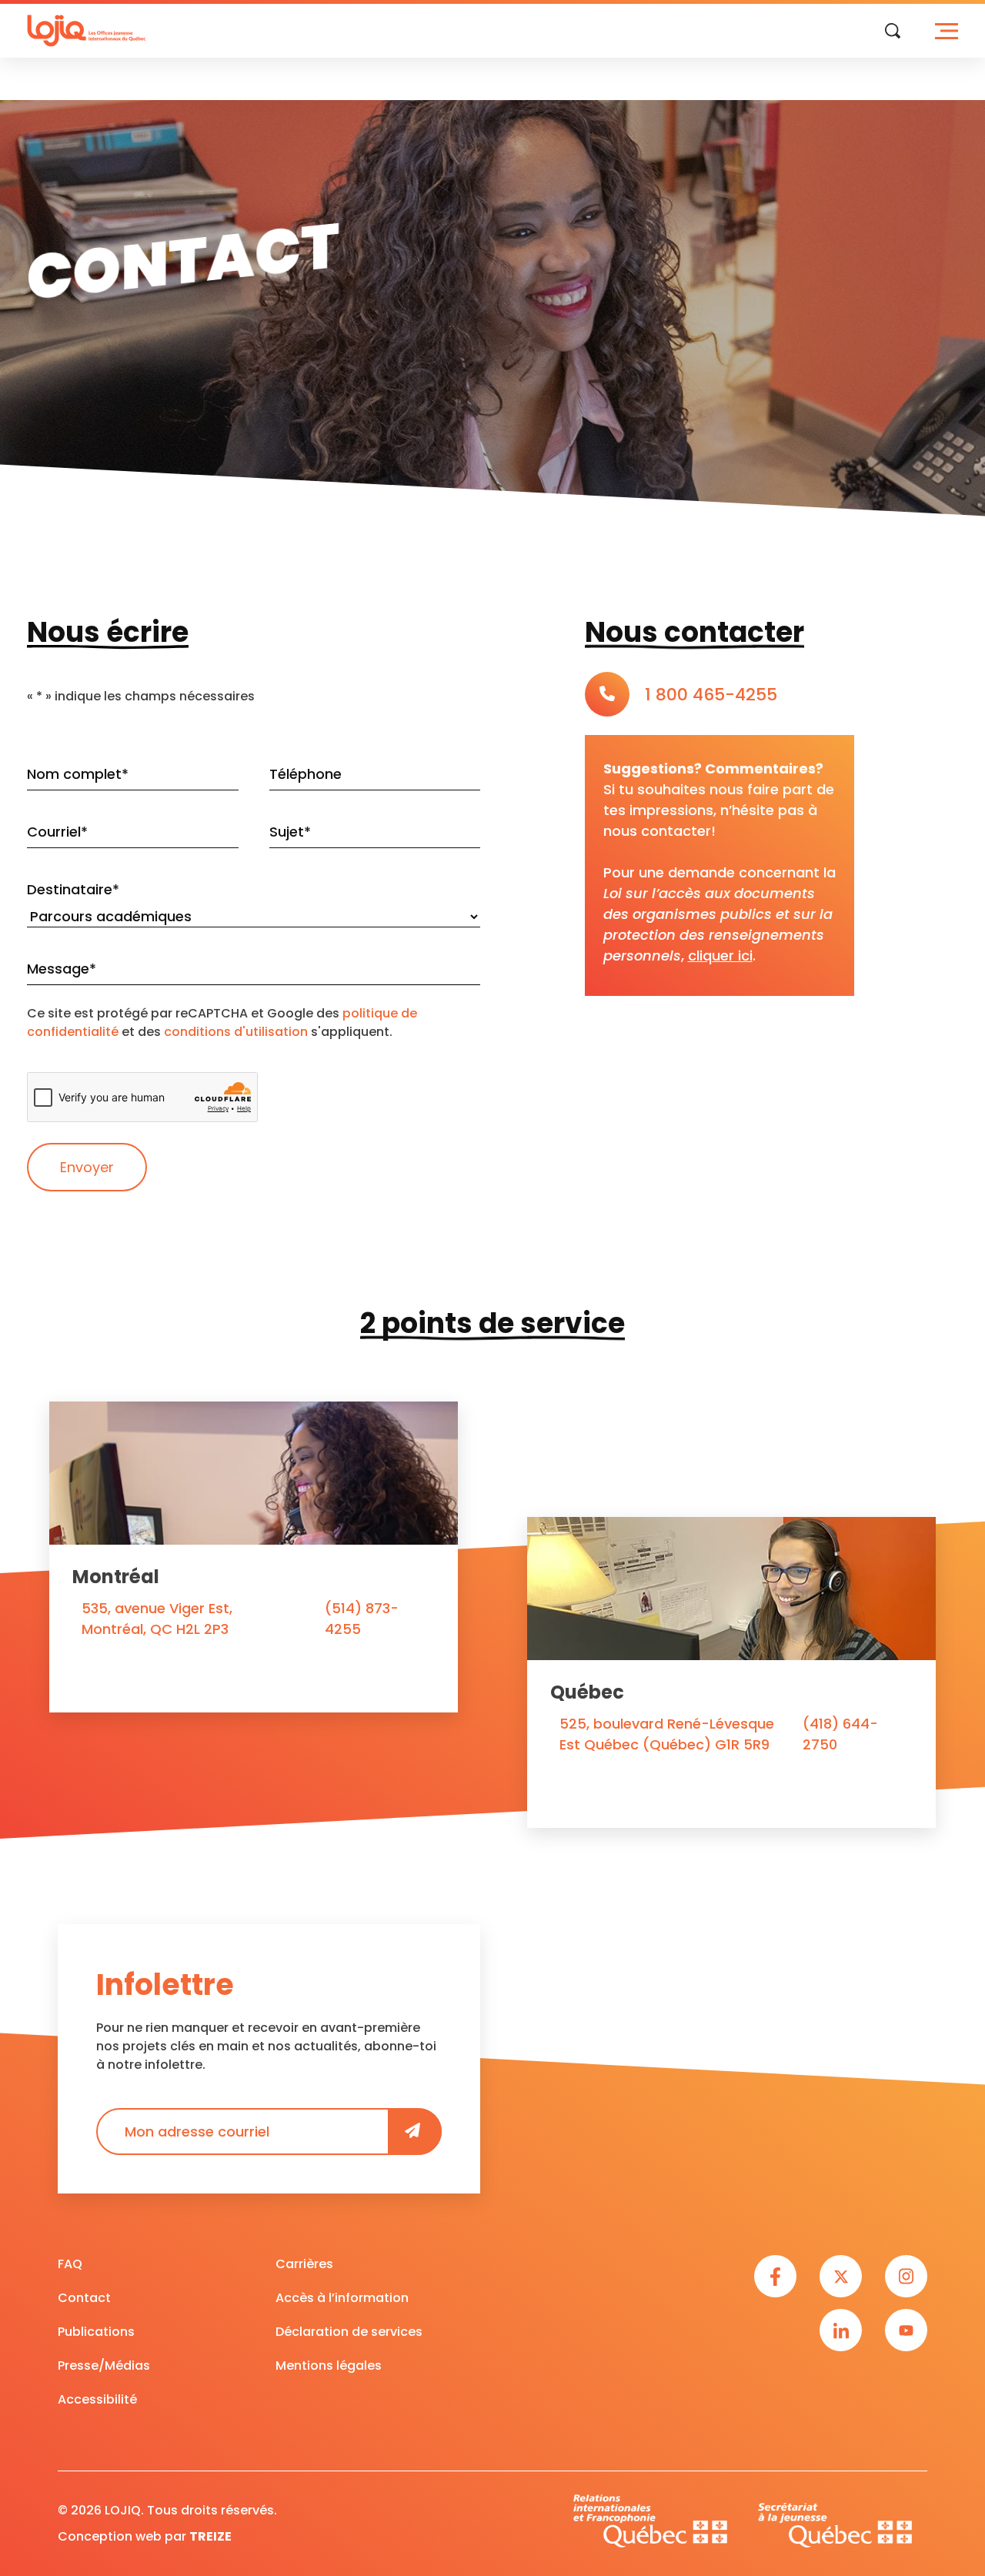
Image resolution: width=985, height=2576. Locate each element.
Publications (96, 2332)
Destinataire (73, 889)
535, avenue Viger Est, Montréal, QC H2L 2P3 (157, 1619)
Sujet (290, 832)
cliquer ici (720, 956)
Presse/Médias (104, 2366)
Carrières (304, 2264)
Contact (84, 2298)
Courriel (57, 832)
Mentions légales (329, 2366)
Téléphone (306, 774)
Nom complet (78, 774)
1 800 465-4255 (711, 695)
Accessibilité (97, 2399)
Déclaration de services (349, 2332)
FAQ (70, 2264)
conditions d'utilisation (236, 1032)
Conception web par (145, 2536)
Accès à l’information (342, 2298)
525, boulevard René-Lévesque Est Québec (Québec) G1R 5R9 (667, 1734)
